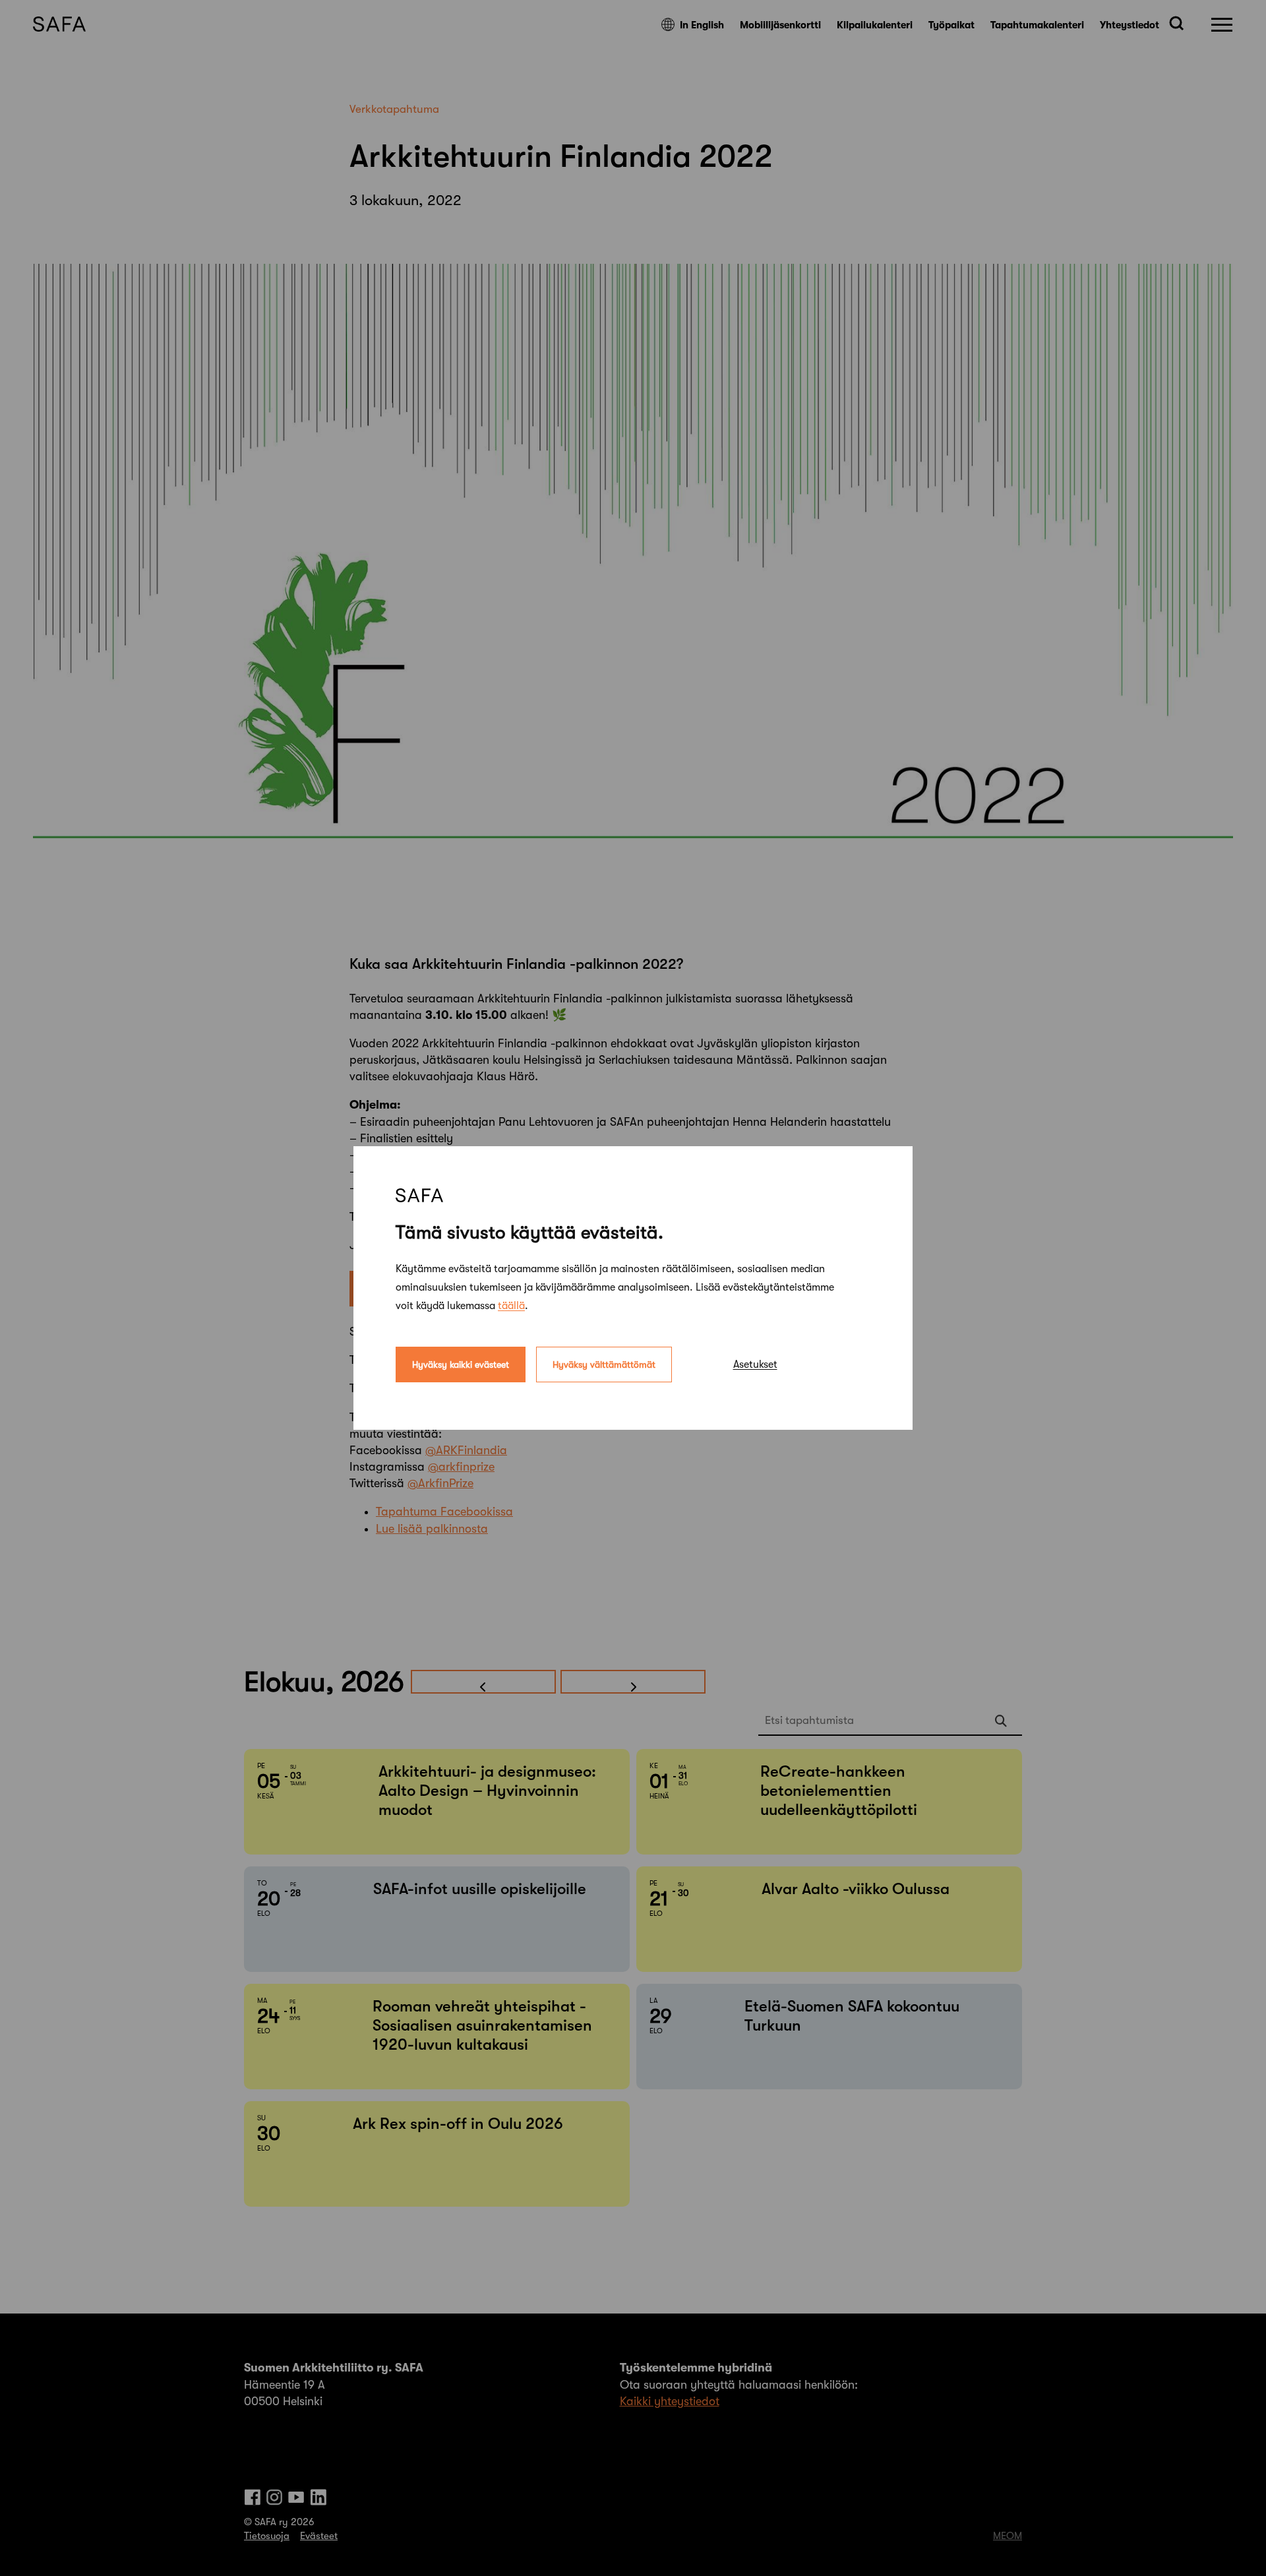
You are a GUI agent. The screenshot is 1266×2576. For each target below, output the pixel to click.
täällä (511, 1306)
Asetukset (755, 1365)
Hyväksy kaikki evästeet (461, 1365)
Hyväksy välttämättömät (604, 1365)
